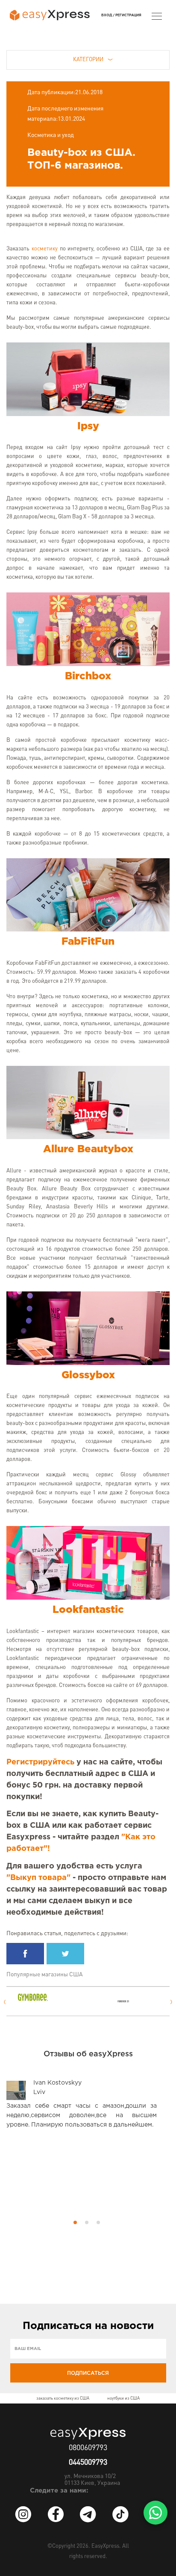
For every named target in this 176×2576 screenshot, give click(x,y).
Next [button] (172, 2002)
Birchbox (88, 676)
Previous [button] (4, 2002)
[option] (37, 1997)
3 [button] (98, 2222)
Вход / (108, 15)
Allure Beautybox (88, 1149)
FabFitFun (88, 942)
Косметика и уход (51, 135)
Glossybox (88, 1375)
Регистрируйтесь (40, 1762)
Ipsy (88, 426)
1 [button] (75, 2222)
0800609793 (88, 2448)
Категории (88, 60)
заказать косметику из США (63, 2398)
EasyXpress (105, 2546)
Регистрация (128, 15)
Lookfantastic (88, 1610)
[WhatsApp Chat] (155, 2513)
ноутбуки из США (123, 2398)
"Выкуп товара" (38, 1878)
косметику (45, 249)
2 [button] (87, 2222)
